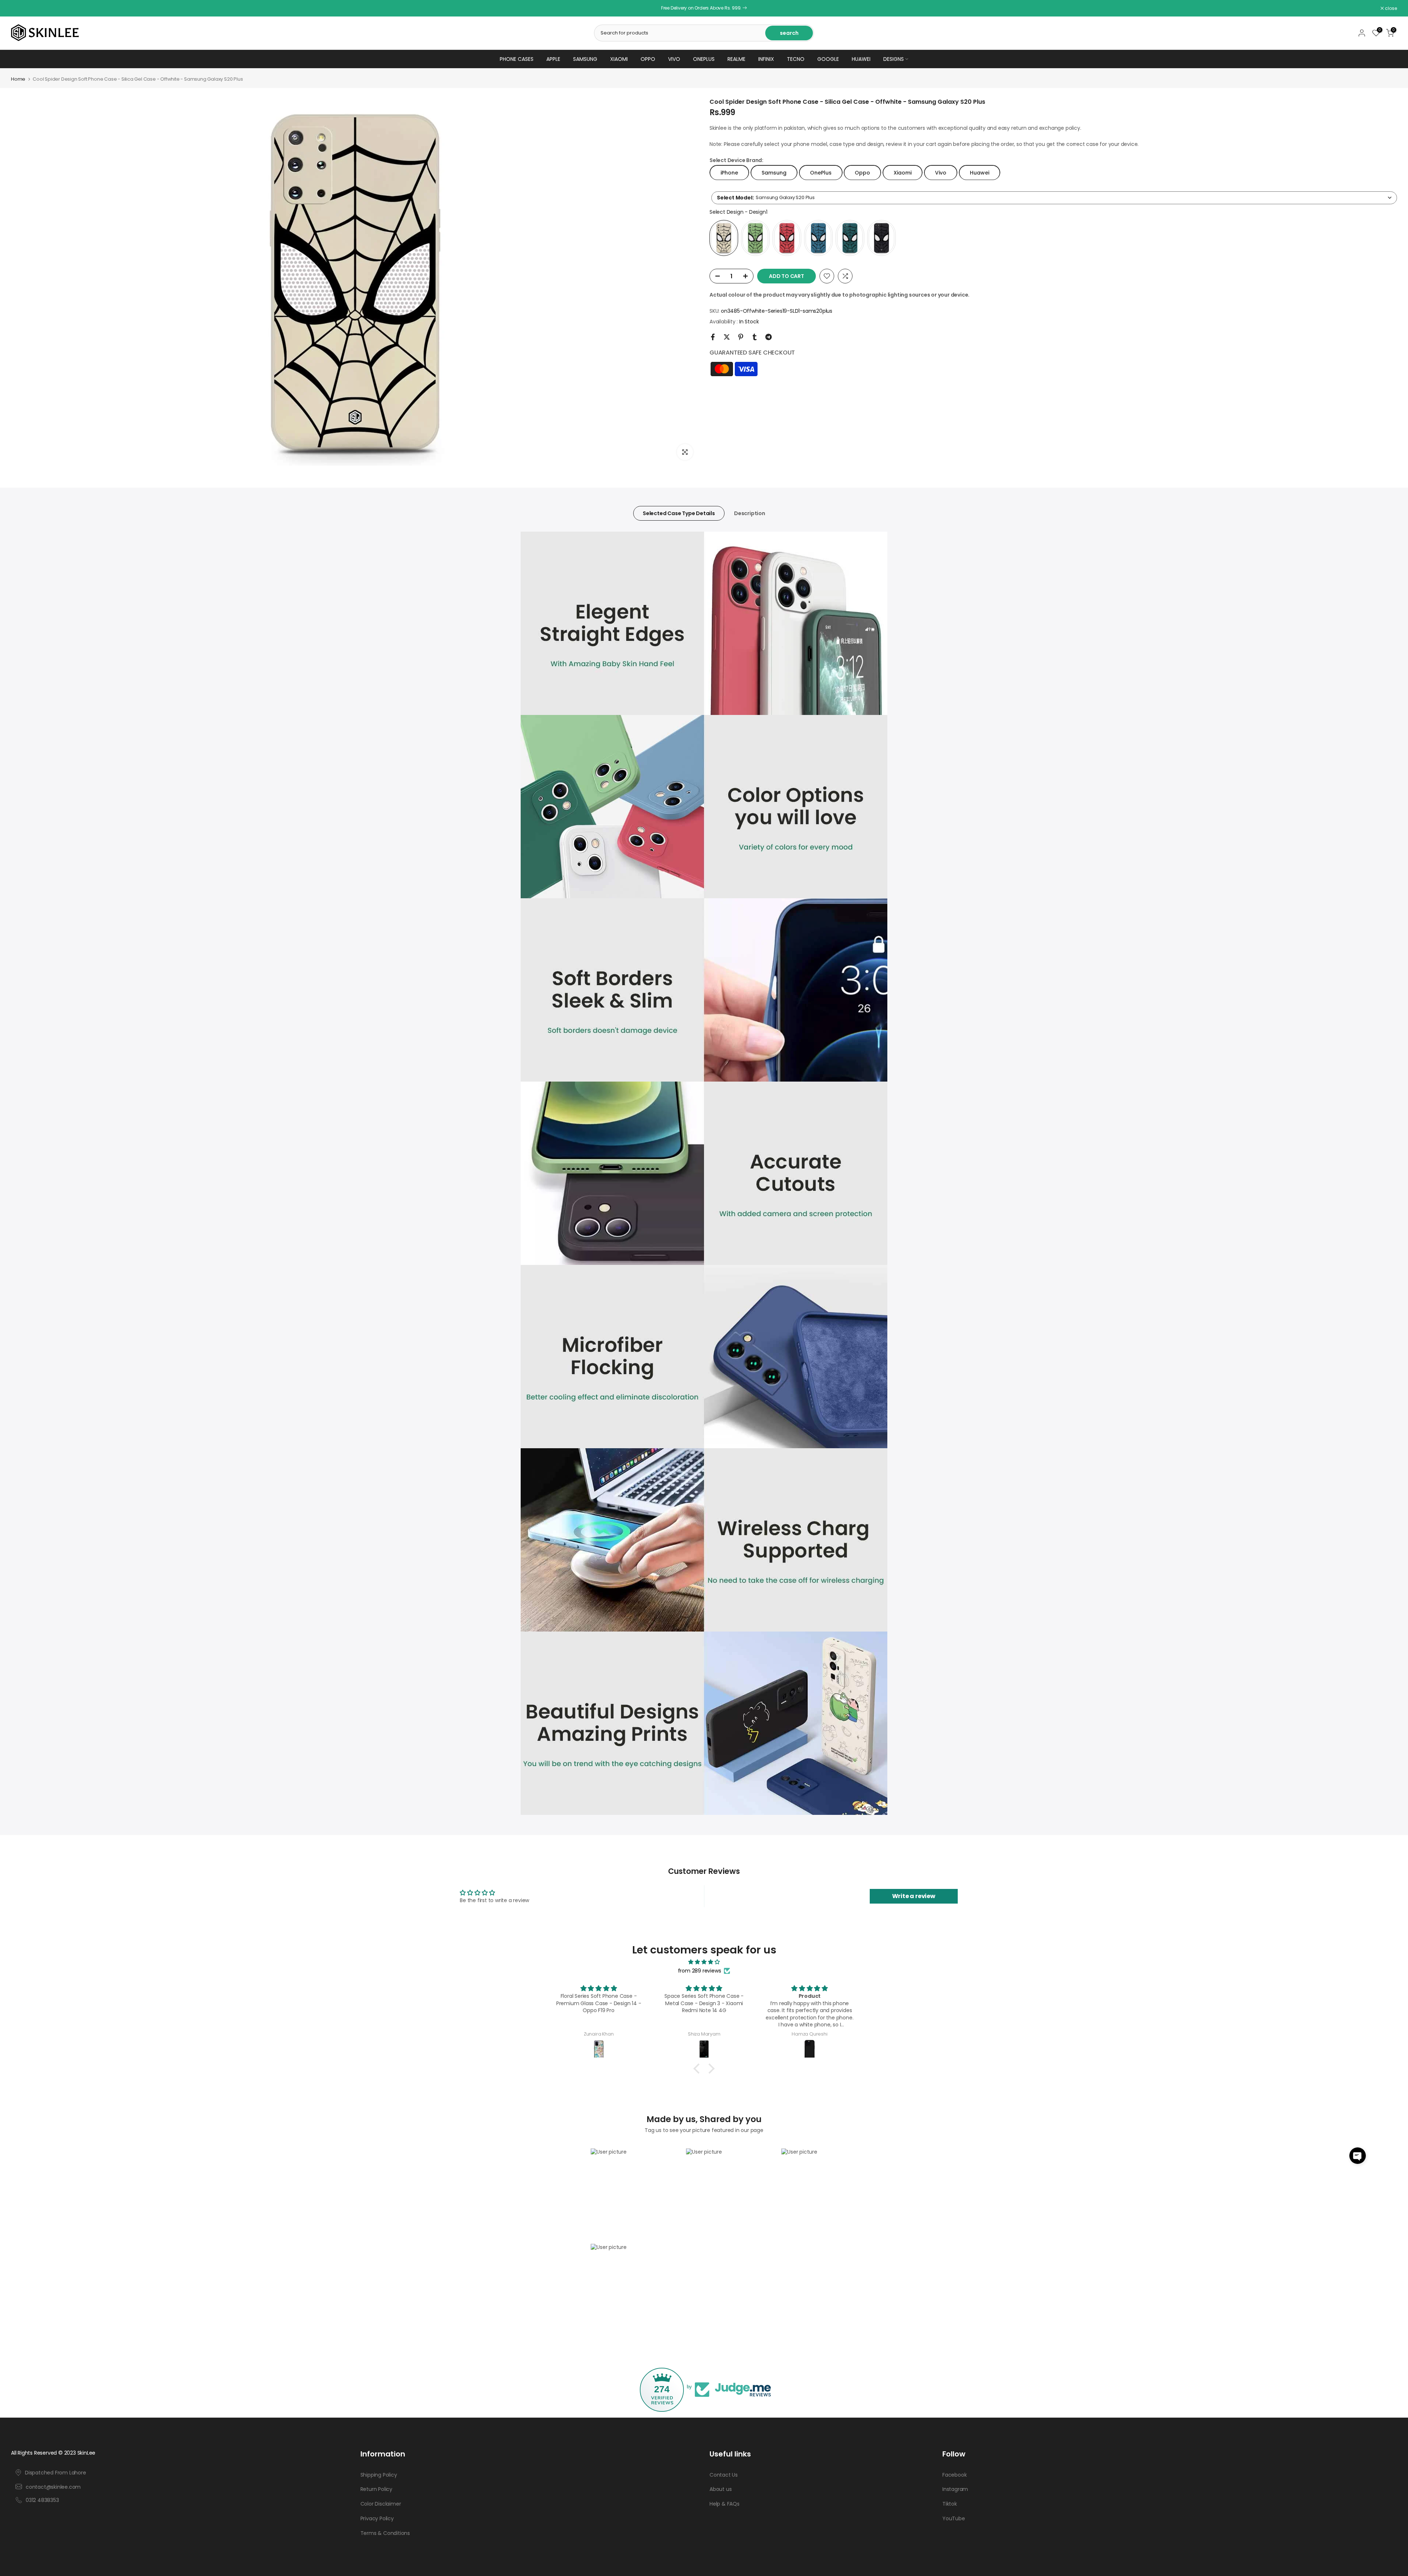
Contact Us (724, 2475)
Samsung (585, 59)
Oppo (648, 59)
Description (750, 513)
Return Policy (376, 2489)
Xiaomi (619, 59)
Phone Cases (517, 59)
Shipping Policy (379, 2475)
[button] (1358, 2156)
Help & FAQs (725, 2504)
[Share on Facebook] (713, 337)
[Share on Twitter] (727, 337)
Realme (736, 59)
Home (18, 79)
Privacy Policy (377, 2519)
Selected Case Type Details (679, 513)
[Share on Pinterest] (741, 337)
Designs (894, 59)
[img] (704, 1962)
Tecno (796, 59)
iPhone (729, 172)
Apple (553, 59)
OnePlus (704, 59)
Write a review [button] (914, 1896)
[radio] (724, 238)
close (21, 8)
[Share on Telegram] (769, 337)
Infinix (766, 59)
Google (828, 59)
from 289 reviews (700, 1971)
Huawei (861, 59)
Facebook (954, 2475)
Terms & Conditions (385, 2533)
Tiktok (950, 2504)
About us (720, 2489)
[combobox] (1054, 197)
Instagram (955, 2489)
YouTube (954, 2519)
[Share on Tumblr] (755, 337)
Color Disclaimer (381, 2504)
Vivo (674, 59)
